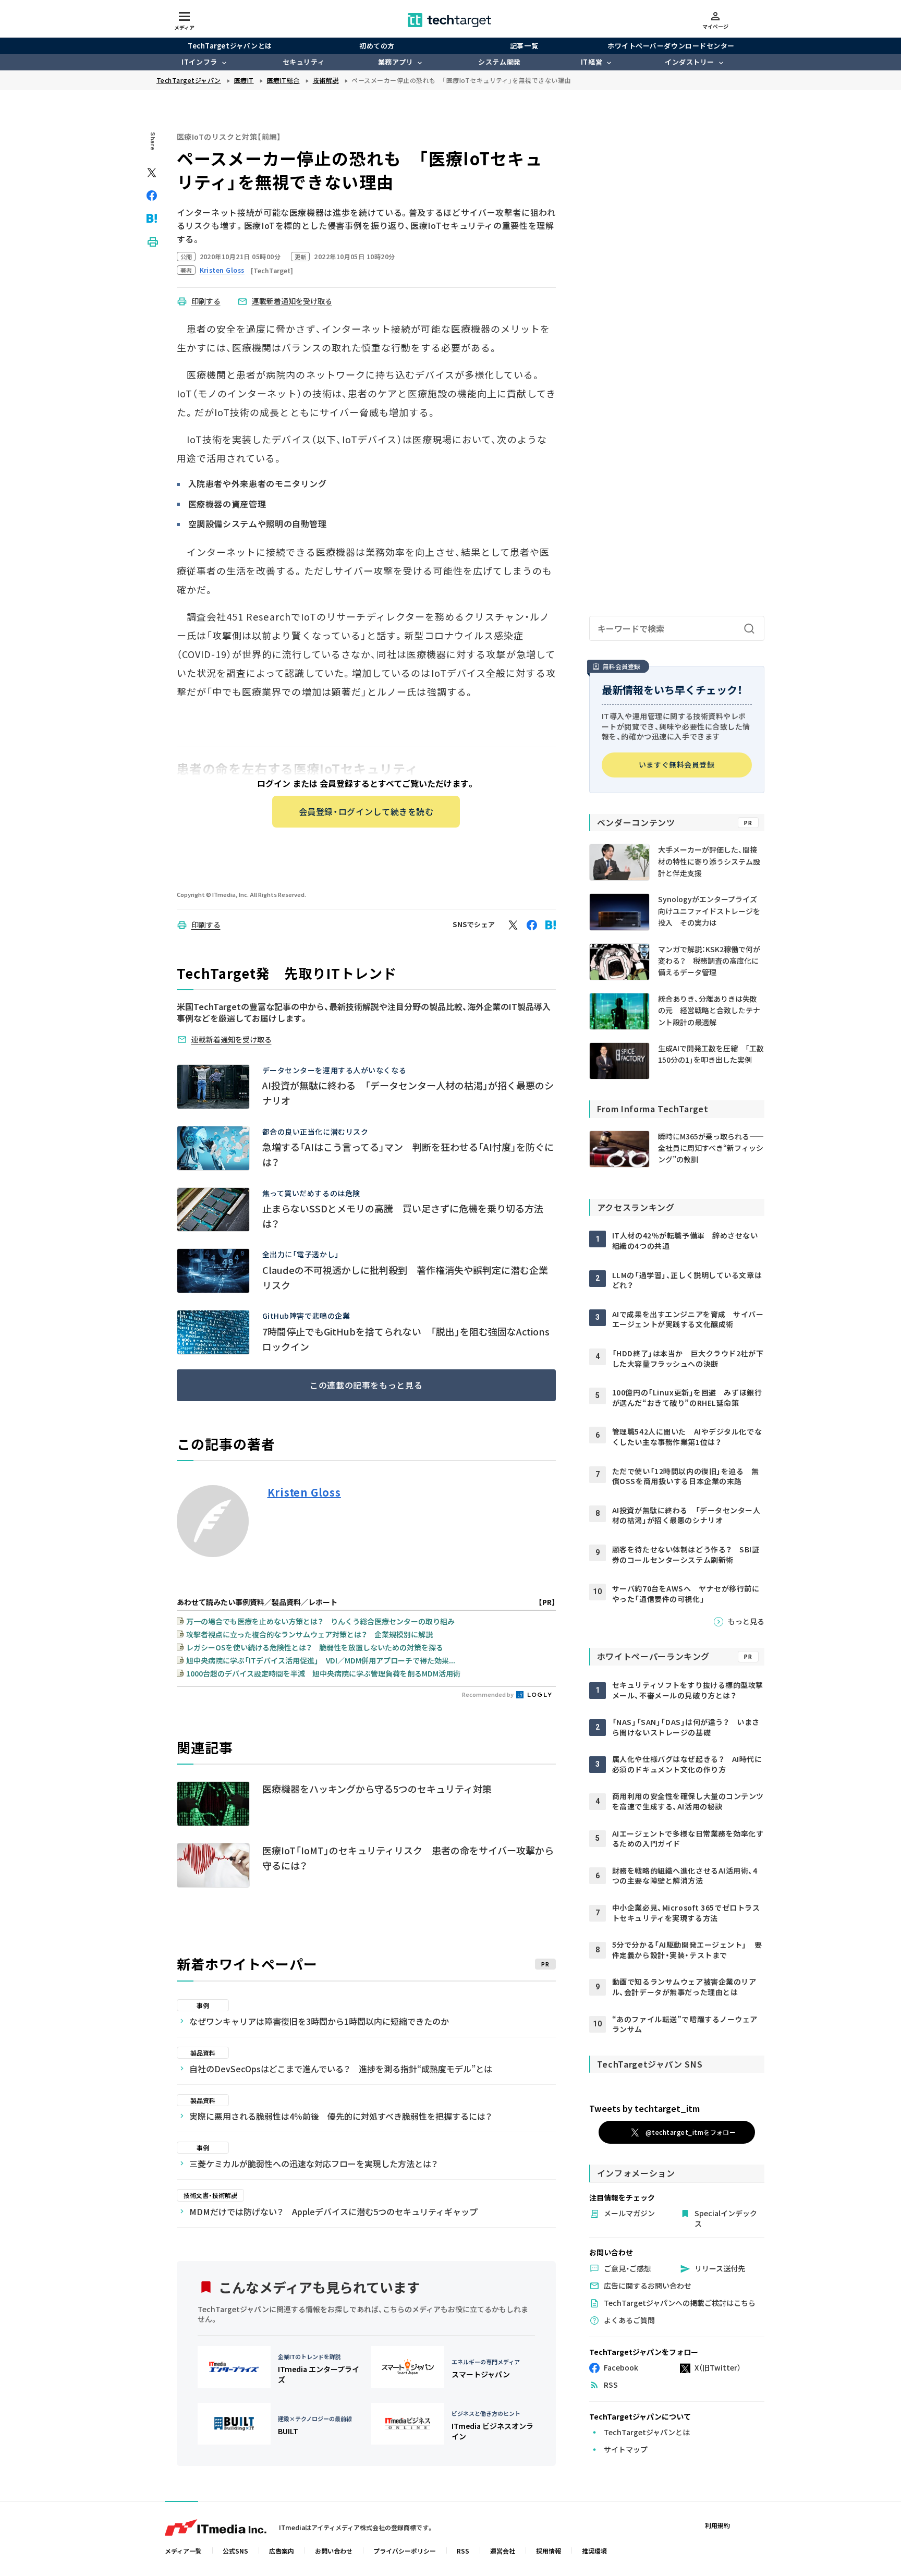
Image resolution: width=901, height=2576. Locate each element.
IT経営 (592, 62)
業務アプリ (396, 62)
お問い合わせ (334, 2551)
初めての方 (377, 46)
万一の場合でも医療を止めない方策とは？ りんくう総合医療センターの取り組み (320, 1621)
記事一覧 (524, 46)
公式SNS (235, 2551)
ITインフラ (199, 62)
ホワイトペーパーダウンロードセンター (671, 46)
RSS (463, 2551)
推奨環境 (594, 2551)
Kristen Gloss (304, 1492)
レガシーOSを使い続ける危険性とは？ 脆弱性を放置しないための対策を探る (315, 1647)
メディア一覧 (183, 2551)
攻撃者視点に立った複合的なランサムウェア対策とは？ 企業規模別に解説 (309, 1634)
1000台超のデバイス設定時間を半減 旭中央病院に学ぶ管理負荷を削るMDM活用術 (323, 1673)
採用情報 (549, 2551)
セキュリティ (303, 62)
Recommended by (488, 1694)
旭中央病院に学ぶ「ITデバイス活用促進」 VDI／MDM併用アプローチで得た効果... (321, 1660)
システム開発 (499, 62)
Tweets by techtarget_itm (644, 2108)
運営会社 (503, 2551)
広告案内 (282, 2551)
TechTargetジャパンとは (230, 46)
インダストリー (690, 62)
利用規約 (717, 2525)
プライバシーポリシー (405, 2551)
